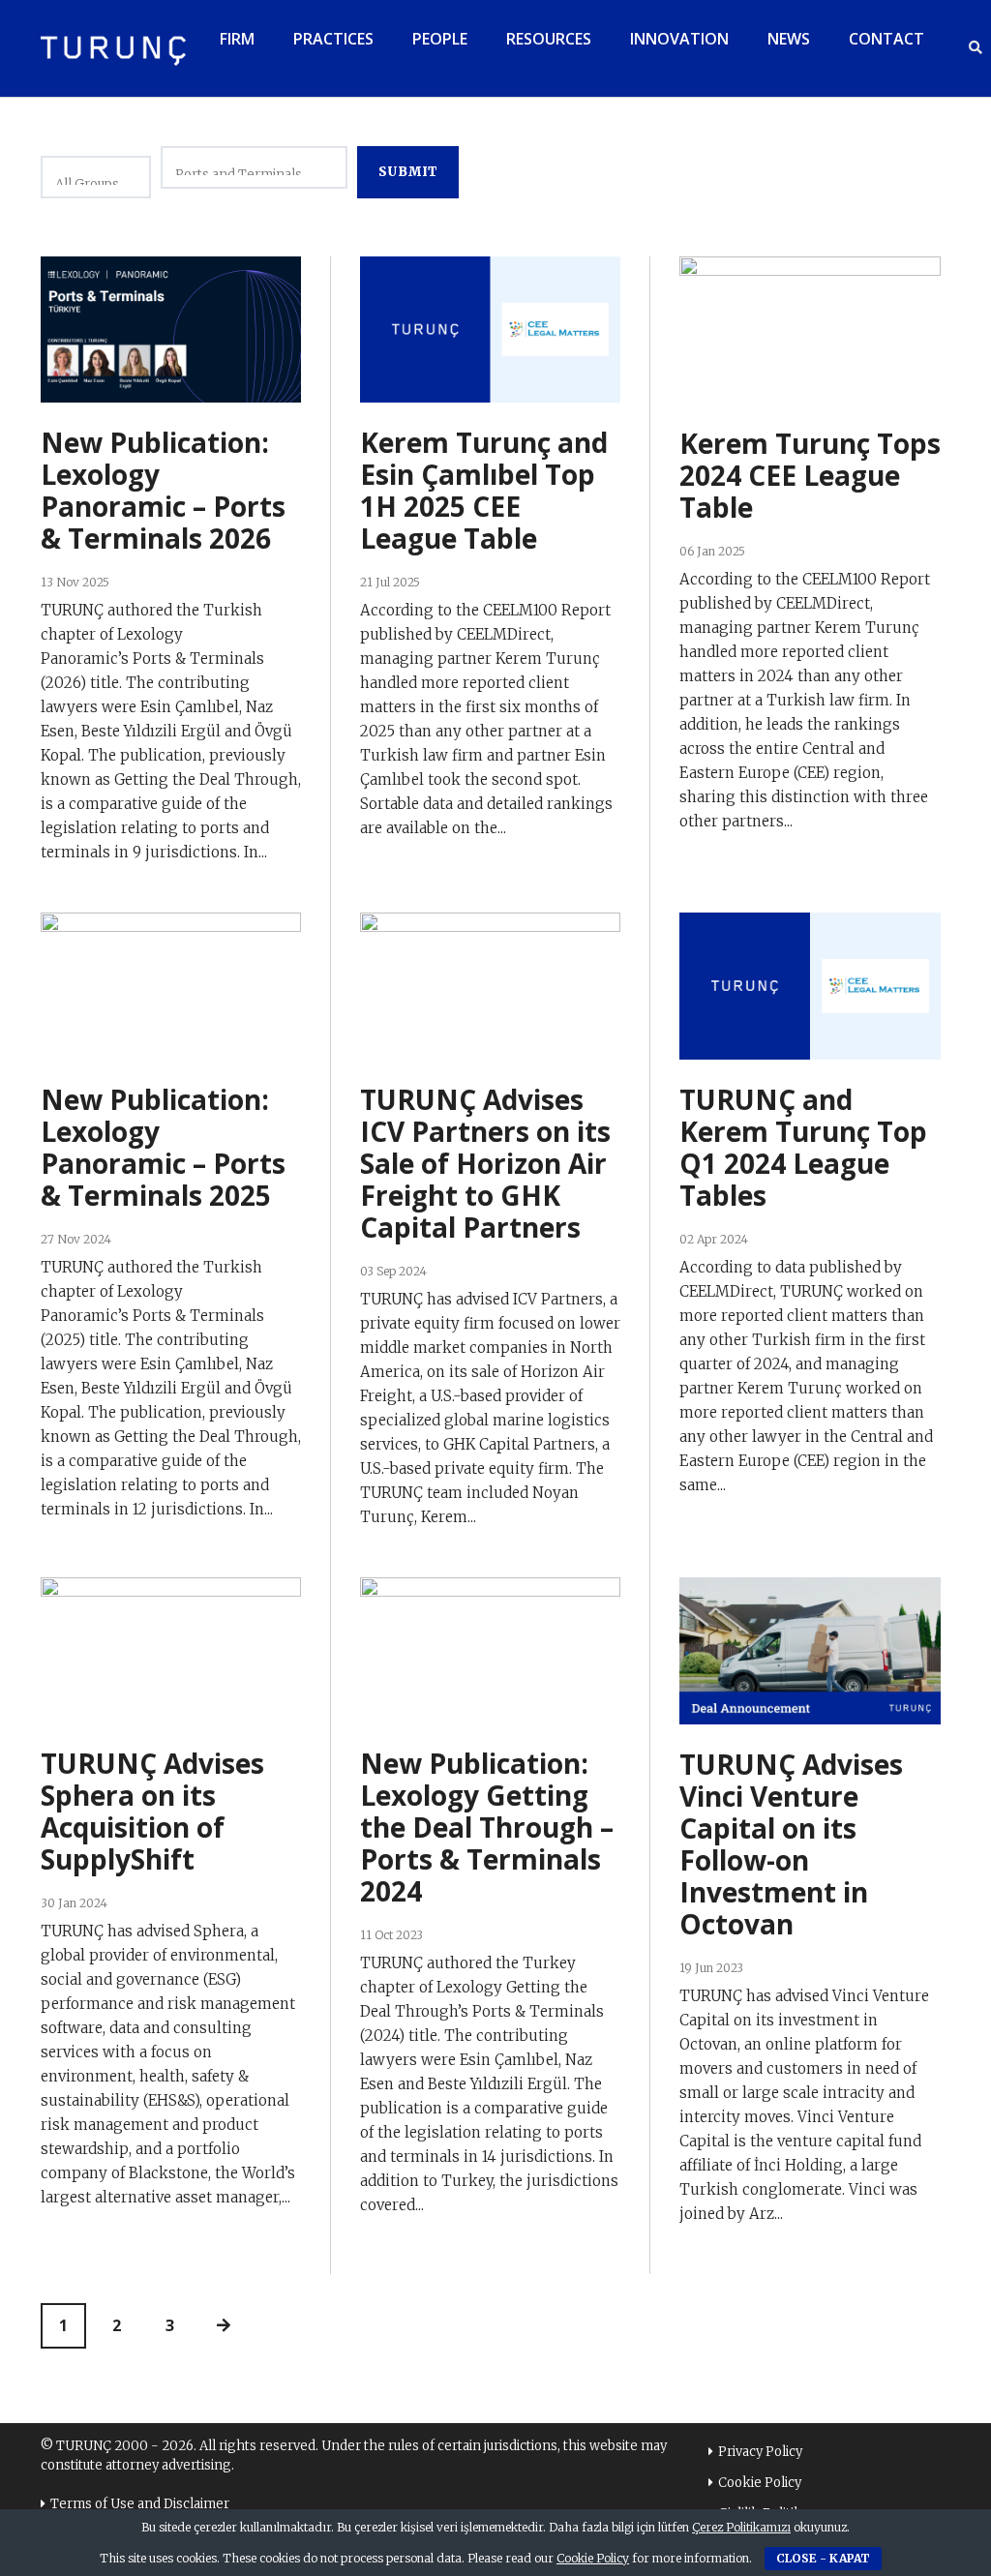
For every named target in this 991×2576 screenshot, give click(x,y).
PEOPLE (440, 39)
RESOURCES (549, 39)
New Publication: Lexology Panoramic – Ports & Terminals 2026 (163, 490)
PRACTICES (333, 39)
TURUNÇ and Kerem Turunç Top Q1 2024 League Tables (803, 1147)
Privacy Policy (760, 2452)
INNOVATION (679, 39)
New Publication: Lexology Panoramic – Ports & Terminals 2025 (163, 1147)
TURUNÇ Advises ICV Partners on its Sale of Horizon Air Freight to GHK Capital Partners (485, 1163)
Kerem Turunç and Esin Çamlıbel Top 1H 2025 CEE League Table (484, 490)
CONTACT (886, 39)
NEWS (789, 39)
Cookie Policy (760, 2483)
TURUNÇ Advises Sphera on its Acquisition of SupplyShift (152, 1811)
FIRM (237, 39)
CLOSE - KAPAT (823, 2558)
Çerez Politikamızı (741, 2527)
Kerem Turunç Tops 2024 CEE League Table (810, 475)
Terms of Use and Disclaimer (140, 2504)
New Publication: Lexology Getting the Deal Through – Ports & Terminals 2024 (487, 1827)
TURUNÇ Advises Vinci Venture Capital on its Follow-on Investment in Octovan (791, 1844)
